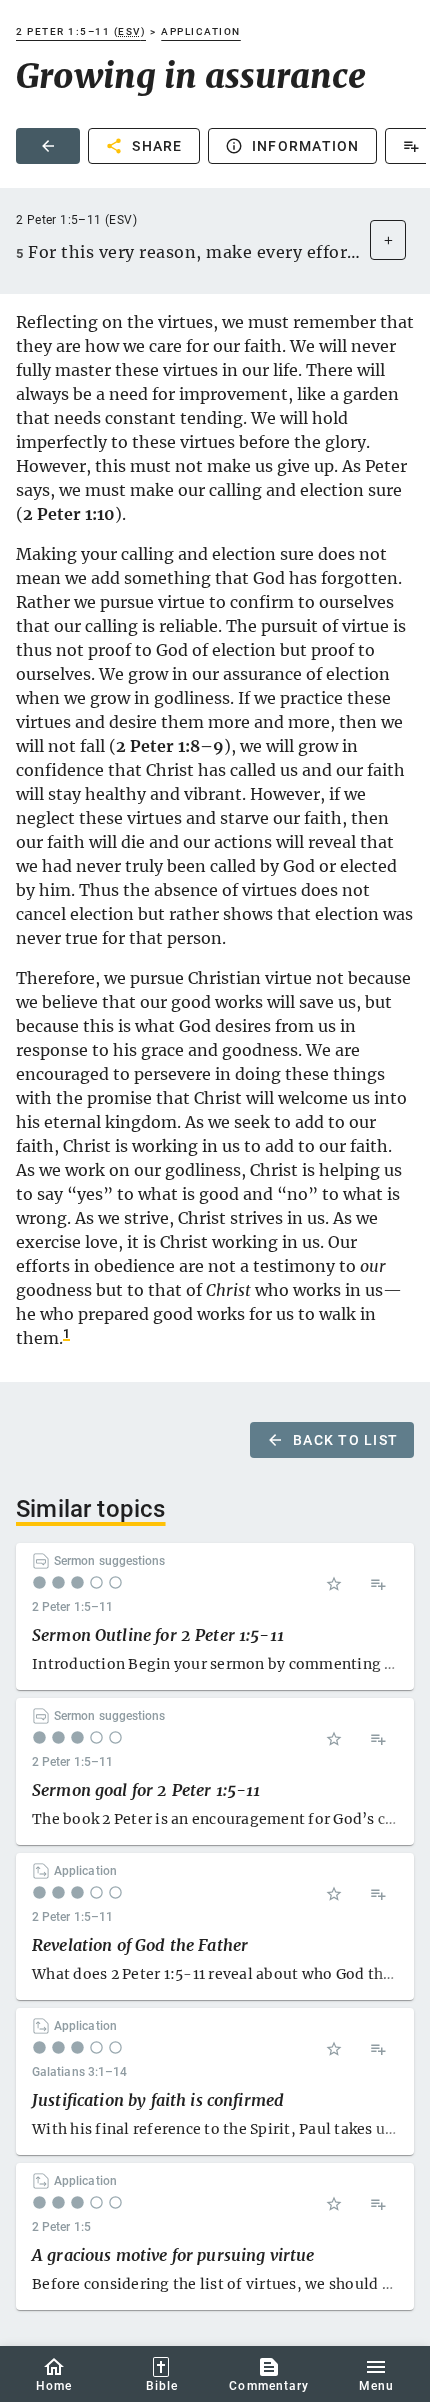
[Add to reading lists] (378, 1584)
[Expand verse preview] (388, 240)
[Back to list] (48, 146)
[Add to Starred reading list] (334, 1584)
